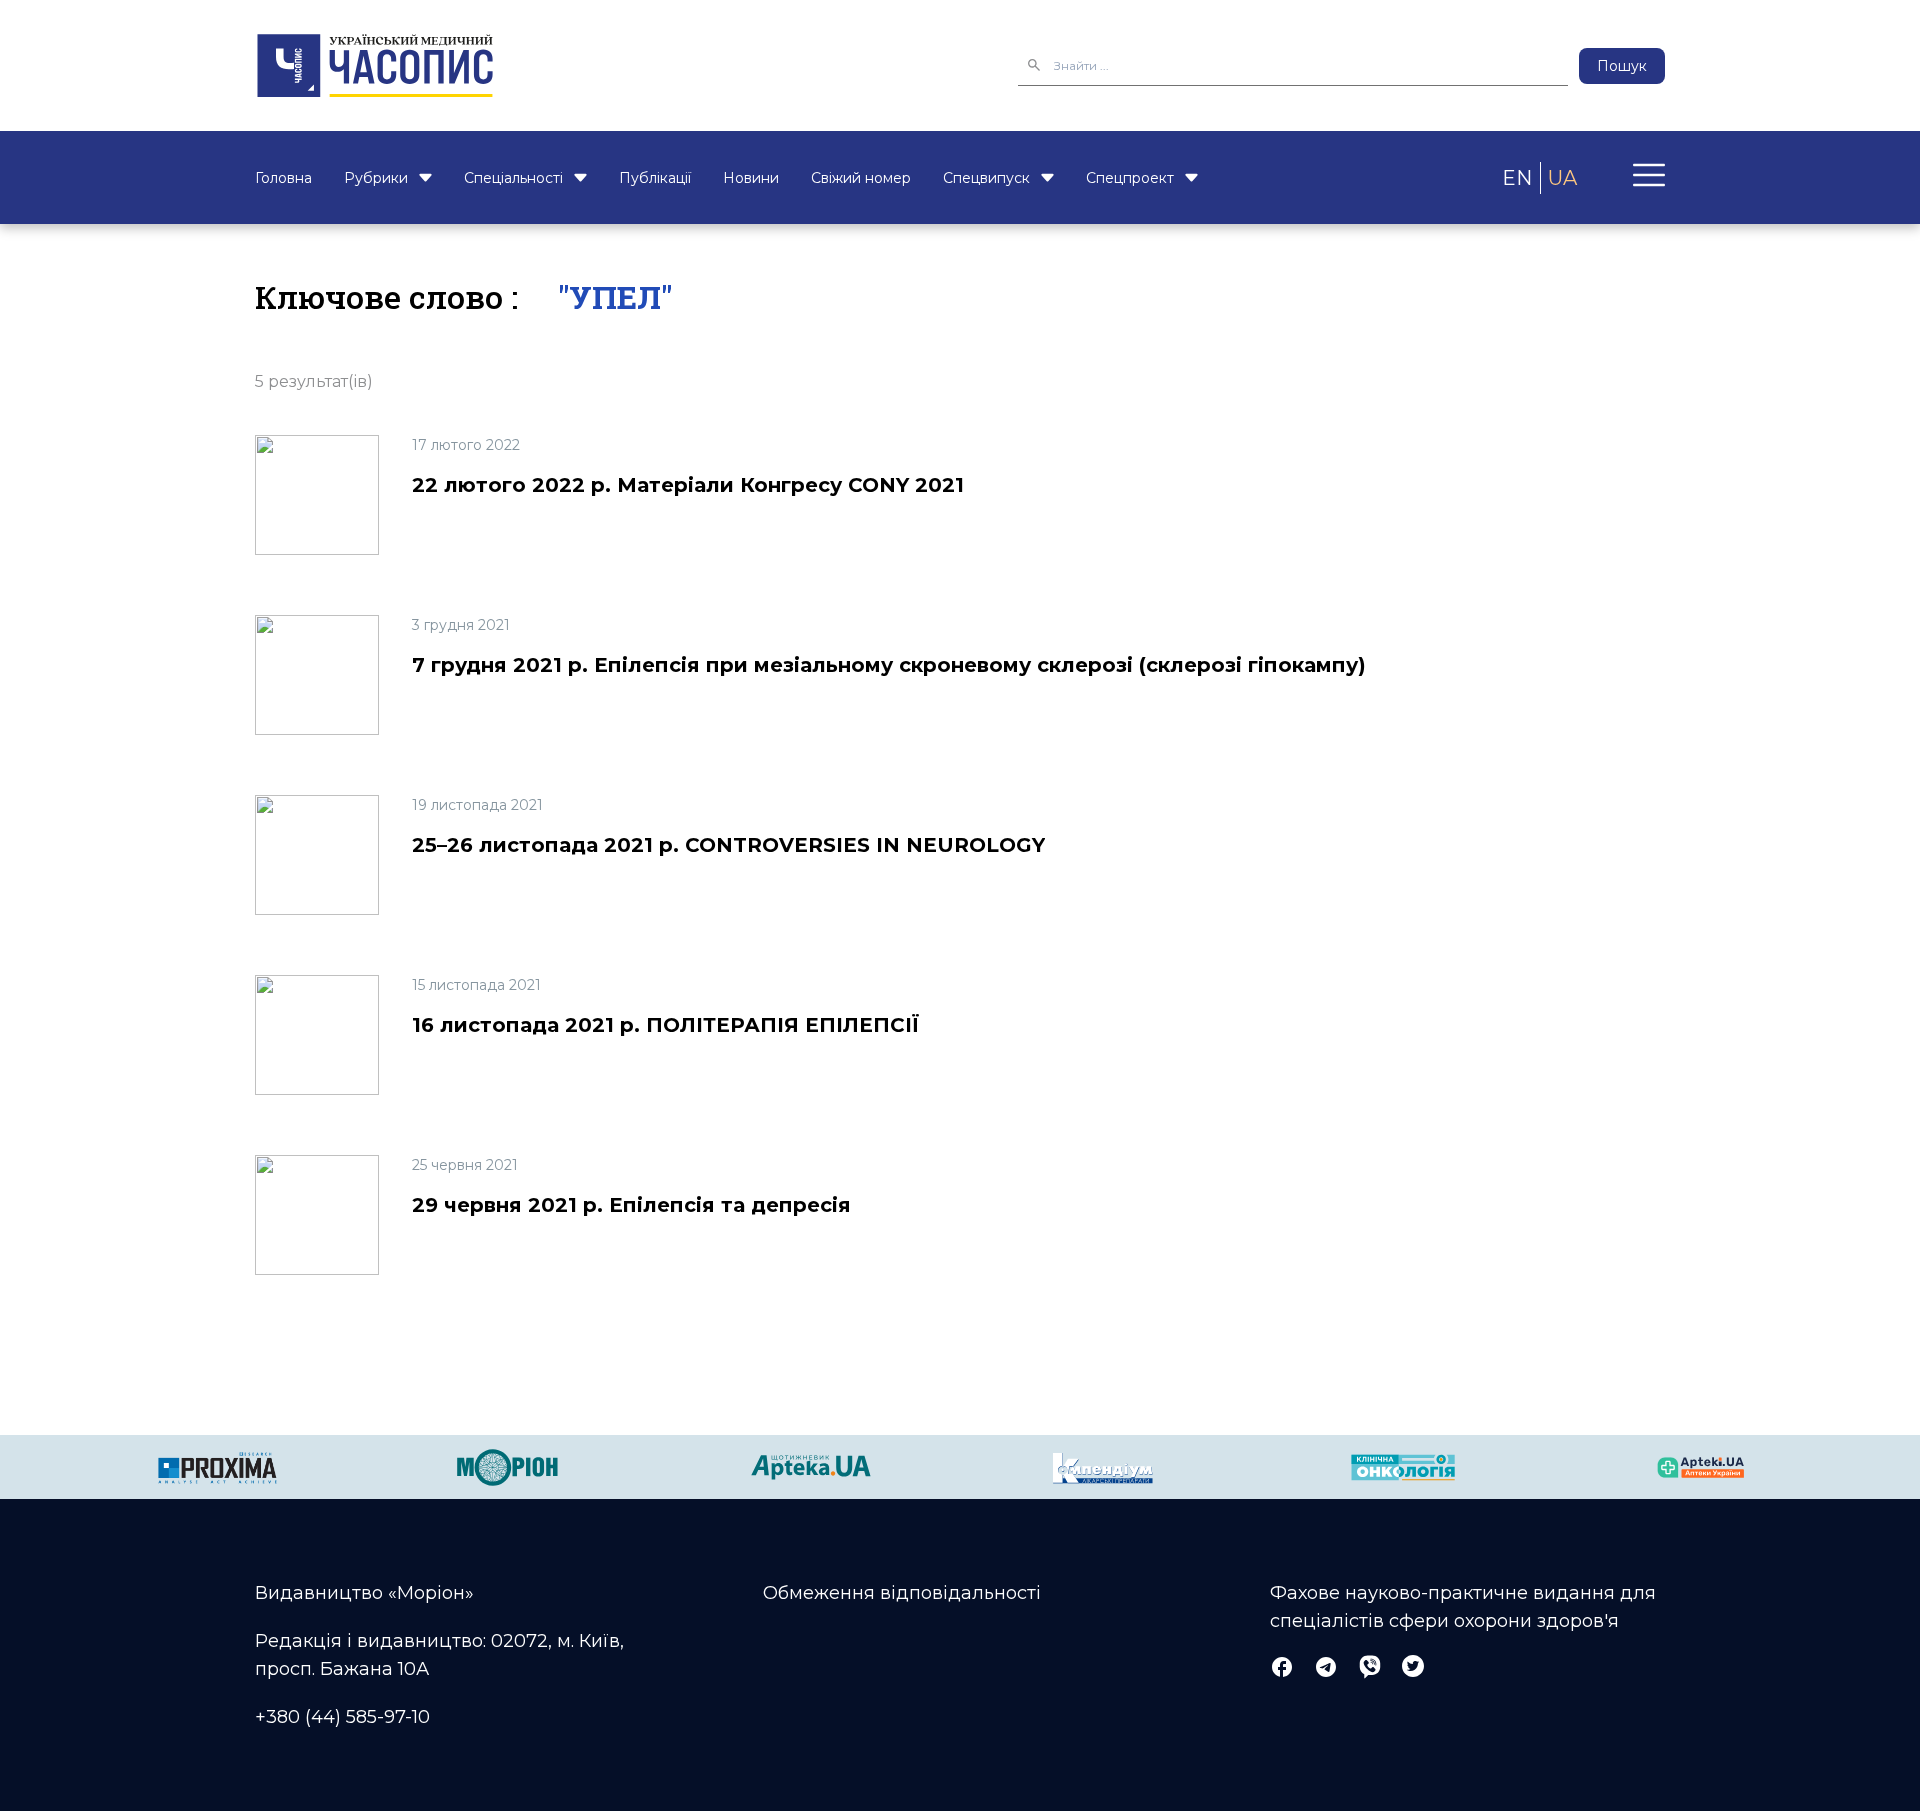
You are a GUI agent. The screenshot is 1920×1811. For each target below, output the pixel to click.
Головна (283, 178)
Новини (751, 178)
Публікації (655, 178)
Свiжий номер (861, 178)
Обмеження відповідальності (902, 1593)
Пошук (1622, 66)
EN (1517, 178)
